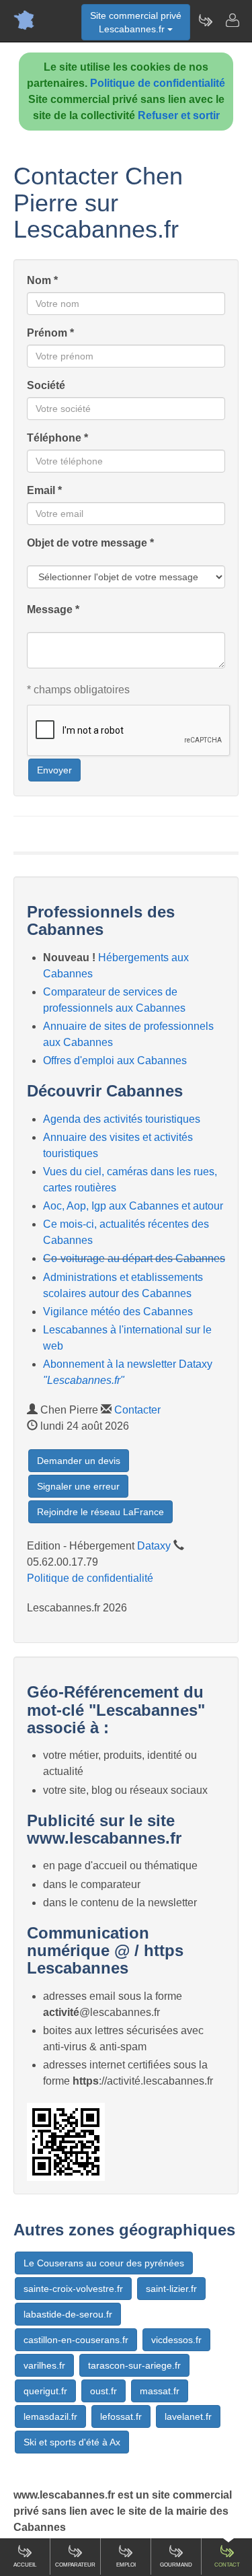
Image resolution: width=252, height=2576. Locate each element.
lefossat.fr (121, 2416)
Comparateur (75, 2565)
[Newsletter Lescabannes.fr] (205, 20)
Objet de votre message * (90, 543)
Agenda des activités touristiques (122, 1119)
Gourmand (176, 2565)
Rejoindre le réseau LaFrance (100, 1512)
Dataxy (154, 1546)
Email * (44, 490)
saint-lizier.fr (171, 2289)
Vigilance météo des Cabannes (118, 1312)
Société (46, 385)
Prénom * (50, 333)
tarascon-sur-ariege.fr (134, 2365)
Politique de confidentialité (158, 83)
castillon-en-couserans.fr (76, 2340)
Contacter (137, 1410)
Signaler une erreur (78, 1486)
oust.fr (103, 2391)
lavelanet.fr (188, 2416)
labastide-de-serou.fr (68, 2314)
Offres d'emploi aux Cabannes (115, 1060)
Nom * (42, 280)
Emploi (126, 2565)
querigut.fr (45, 2391)
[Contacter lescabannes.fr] (232, 20)
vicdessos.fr (176, 2340)
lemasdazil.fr (50, 2416)
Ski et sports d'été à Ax (72, 2442)
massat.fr (160, 2391)
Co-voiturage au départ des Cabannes (134, 1258)
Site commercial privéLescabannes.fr (136, 22)
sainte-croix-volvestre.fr (73, 2289)
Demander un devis (79, 1461)
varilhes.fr (44, 2365)
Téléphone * (57, 438)
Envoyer (54, 770)
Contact (227, 2565)
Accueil (25, 2565)
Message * (53, 610)
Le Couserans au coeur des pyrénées (104, 2263)
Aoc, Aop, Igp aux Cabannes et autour (133, 1206)
